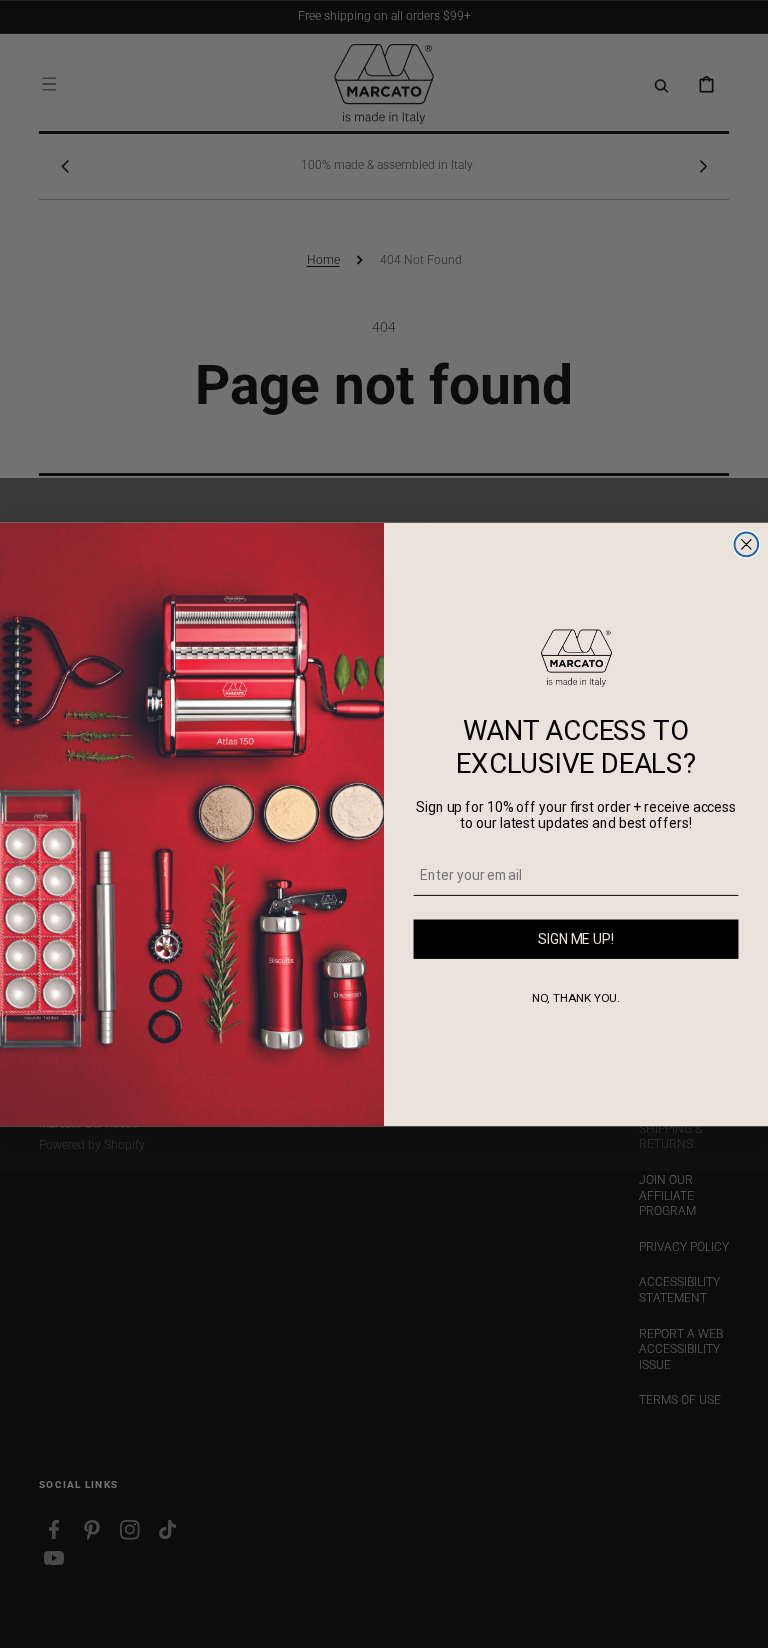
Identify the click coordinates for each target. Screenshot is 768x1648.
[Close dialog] (747, 544)
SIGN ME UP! (576, 939)
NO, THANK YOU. (576, 998)
